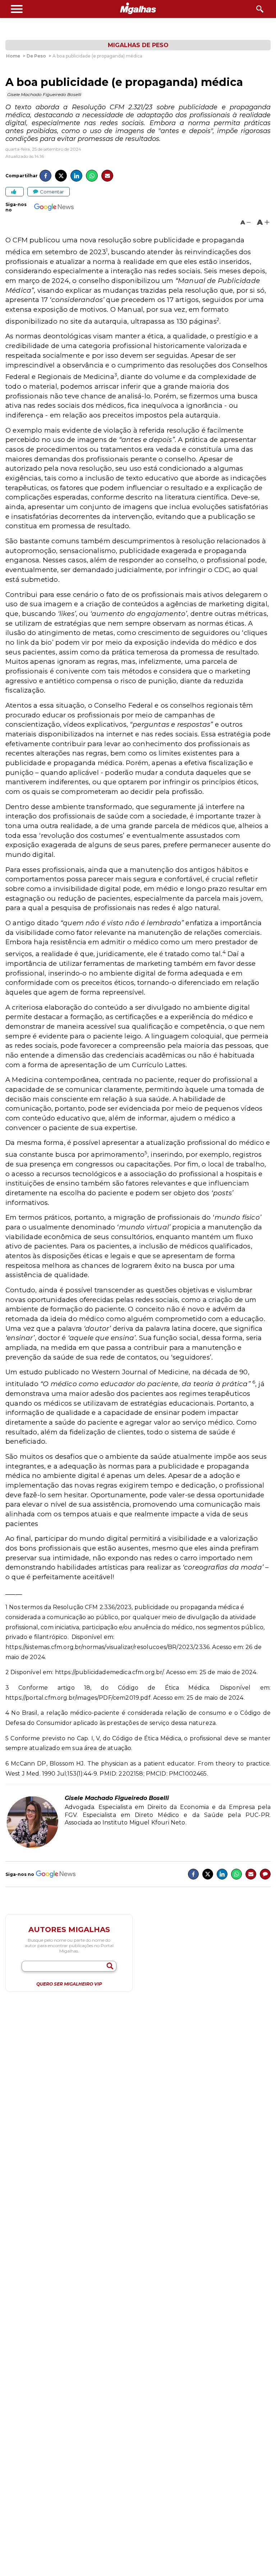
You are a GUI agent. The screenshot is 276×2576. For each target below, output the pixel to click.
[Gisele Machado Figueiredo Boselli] (32, 1847)
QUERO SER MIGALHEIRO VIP (69, 1984)
